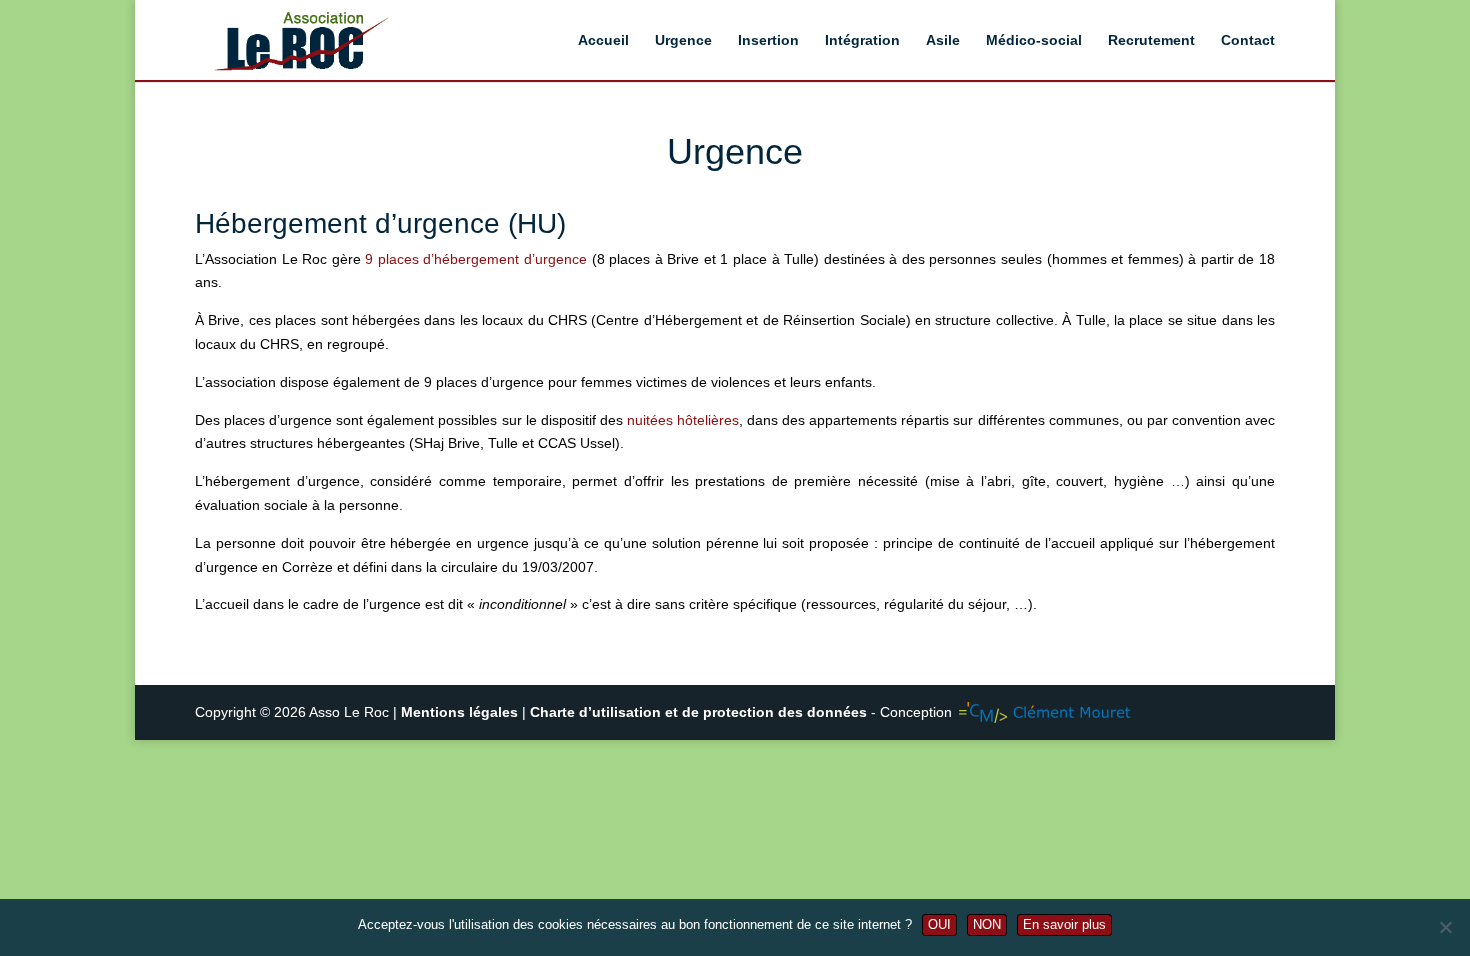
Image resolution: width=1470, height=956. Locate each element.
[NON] (1445, 927)
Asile (943, 40)
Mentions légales (461, 712)
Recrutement (1151, 40)
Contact (1248, 40)
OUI (939, 924)
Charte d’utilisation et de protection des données (698, 712)
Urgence (683, 40)
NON (987, 924)
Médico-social (1034, 40)
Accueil (603, 40)
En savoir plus (1064, 924)
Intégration (862, 40)
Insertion (768, 40)
